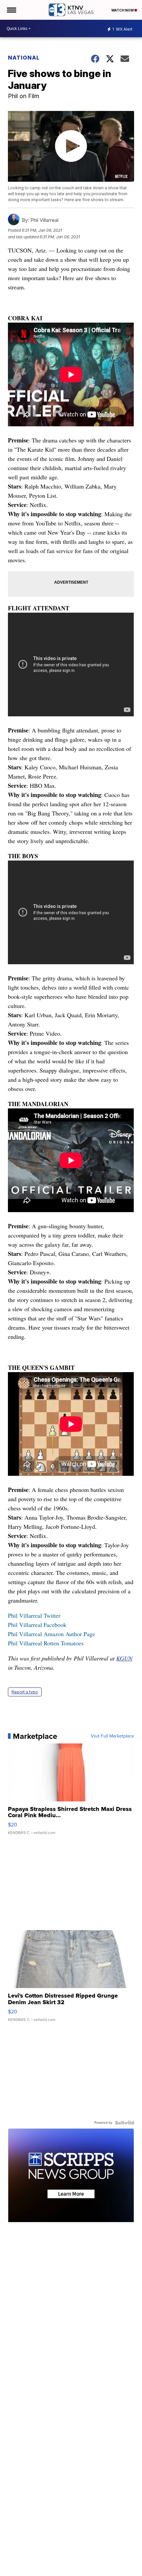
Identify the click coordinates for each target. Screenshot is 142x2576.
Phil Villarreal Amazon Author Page (52, 1634)
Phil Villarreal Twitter (34, 1615)
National (24, 58)
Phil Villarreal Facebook (37, 1625)
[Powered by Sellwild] (124, 2123)
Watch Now (123, 10)
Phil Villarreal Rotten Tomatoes (46, 1643)
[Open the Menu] (11, 10)
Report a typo (25, 1692)
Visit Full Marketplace (112, 1736)
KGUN (124, 1658)
